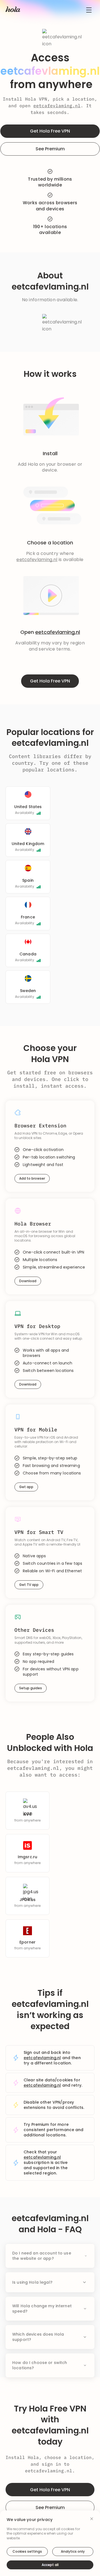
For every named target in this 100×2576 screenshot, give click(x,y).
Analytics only (73, 2551)
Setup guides (31, 1688)
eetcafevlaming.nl (57, 106)
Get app (26, 1487)
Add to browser (32, 1178)
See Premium (50, 149)
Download (28, 1281)
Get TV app (29, 1585)
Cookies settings (27, 2551)
